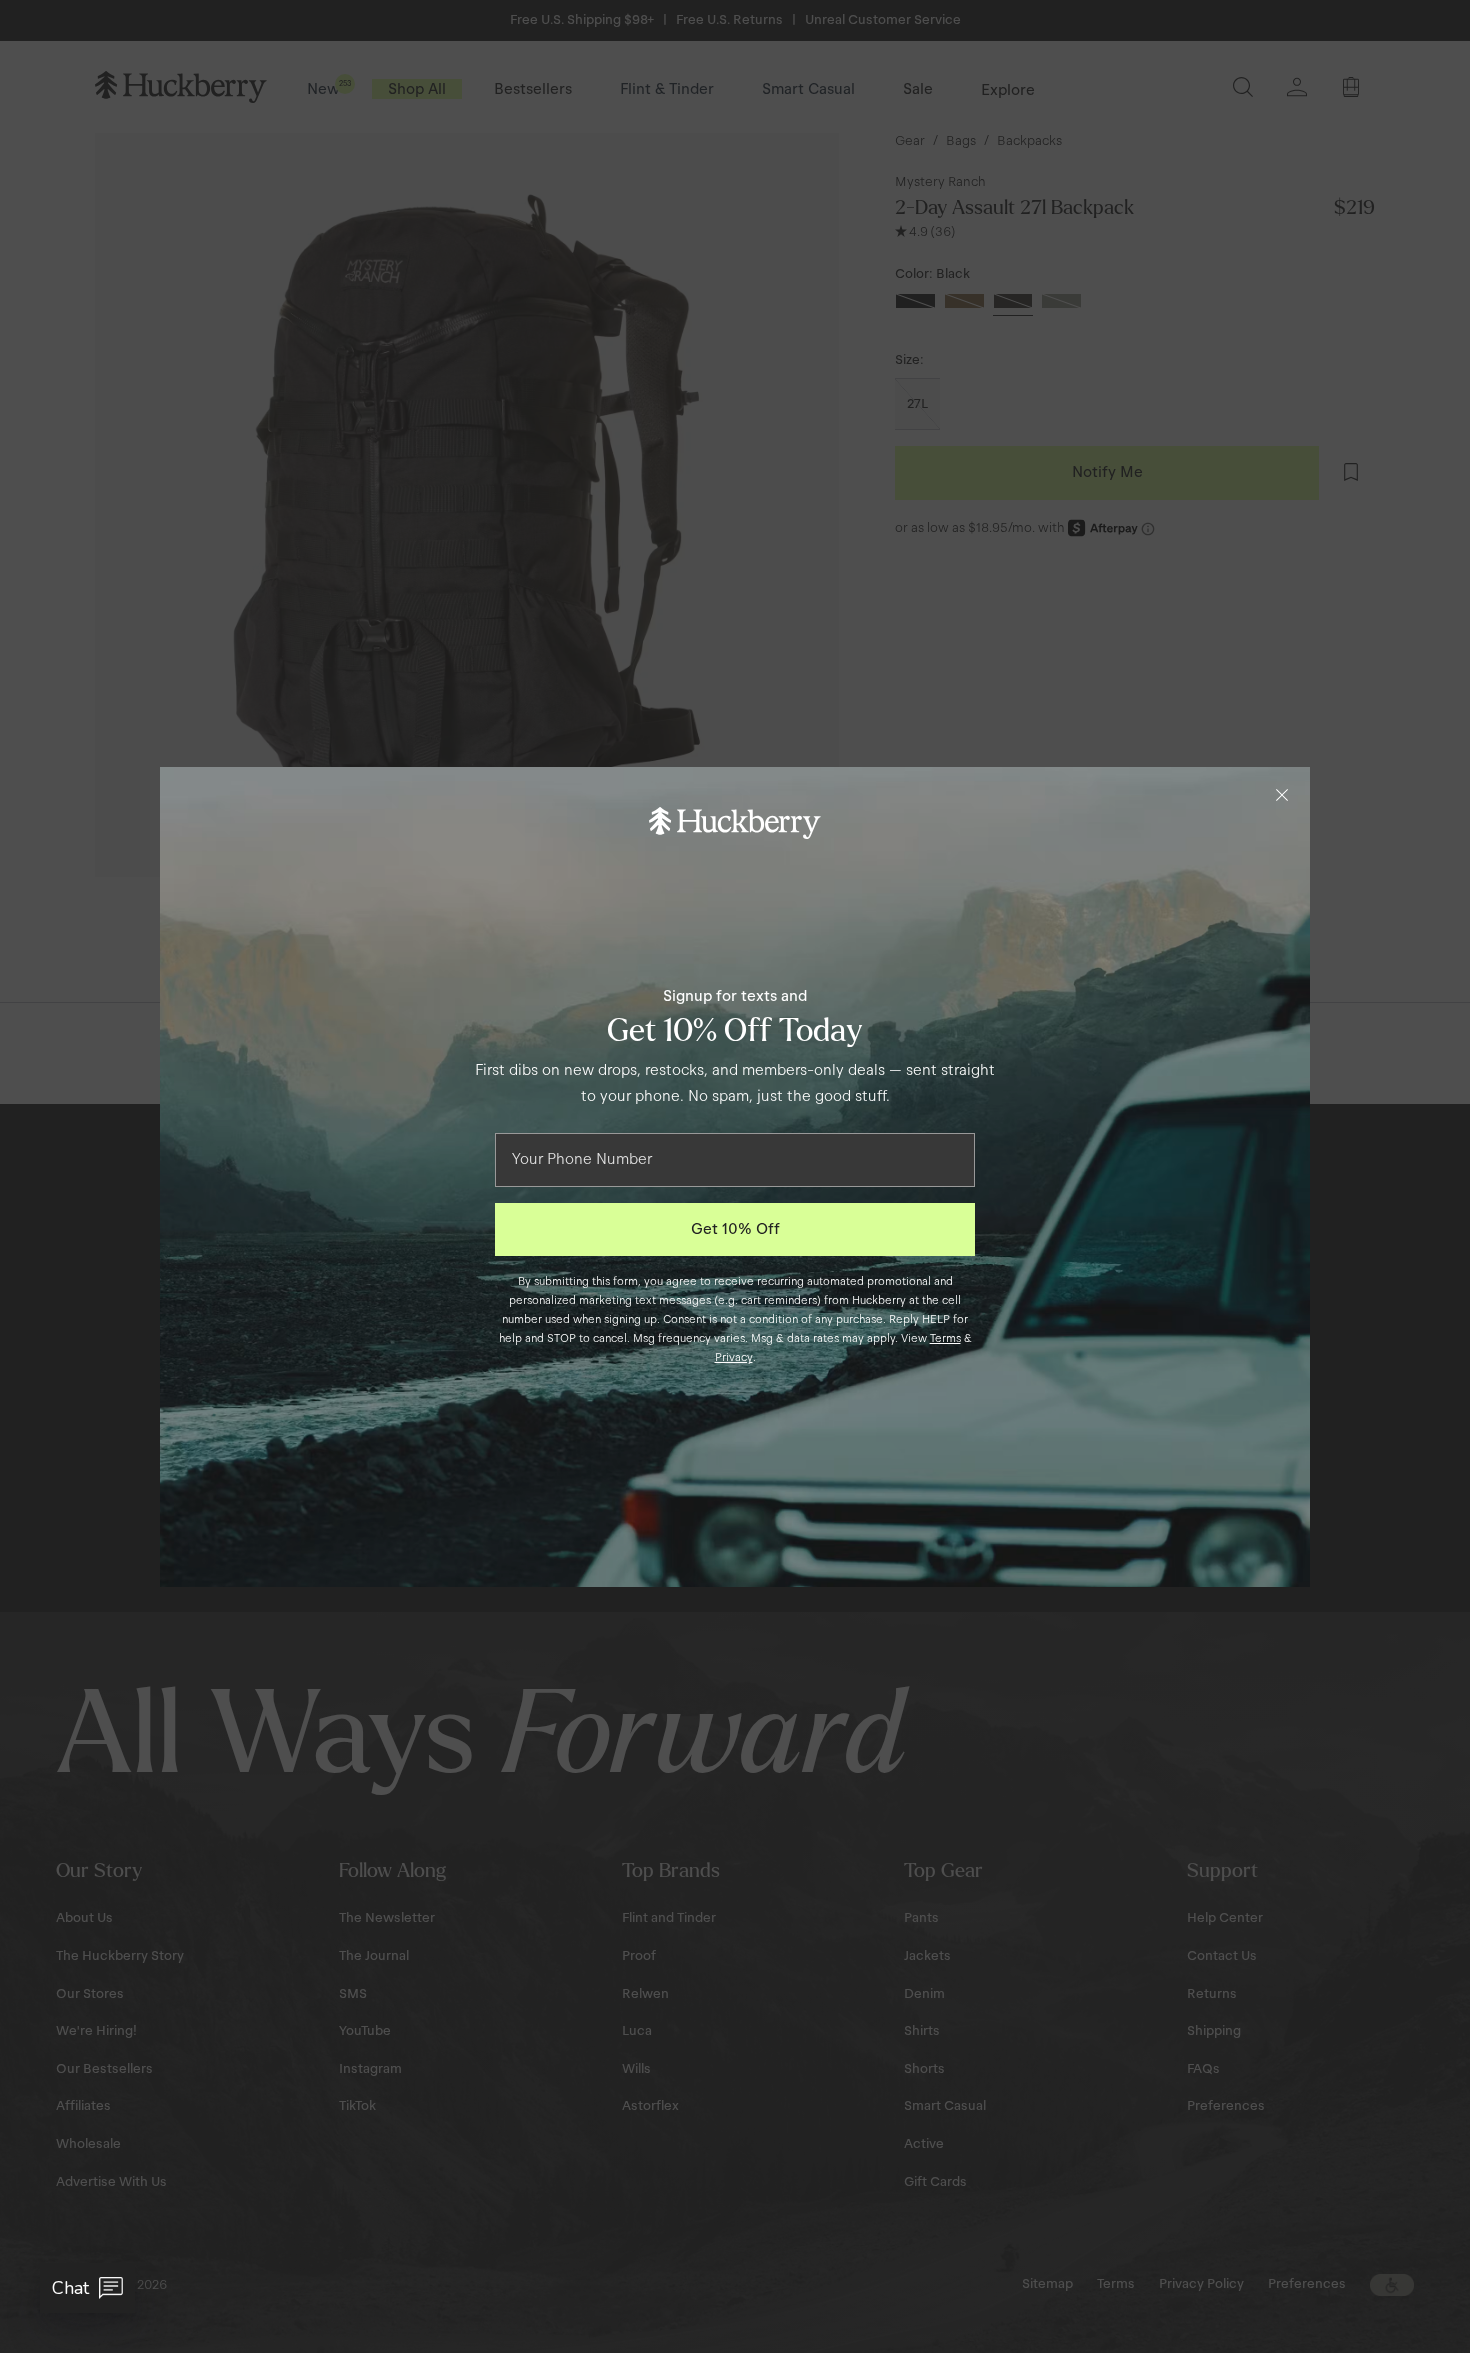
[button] (87, 2288)
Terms (945, 1338)
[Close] (1282, 795)
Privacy (734, 1357)
